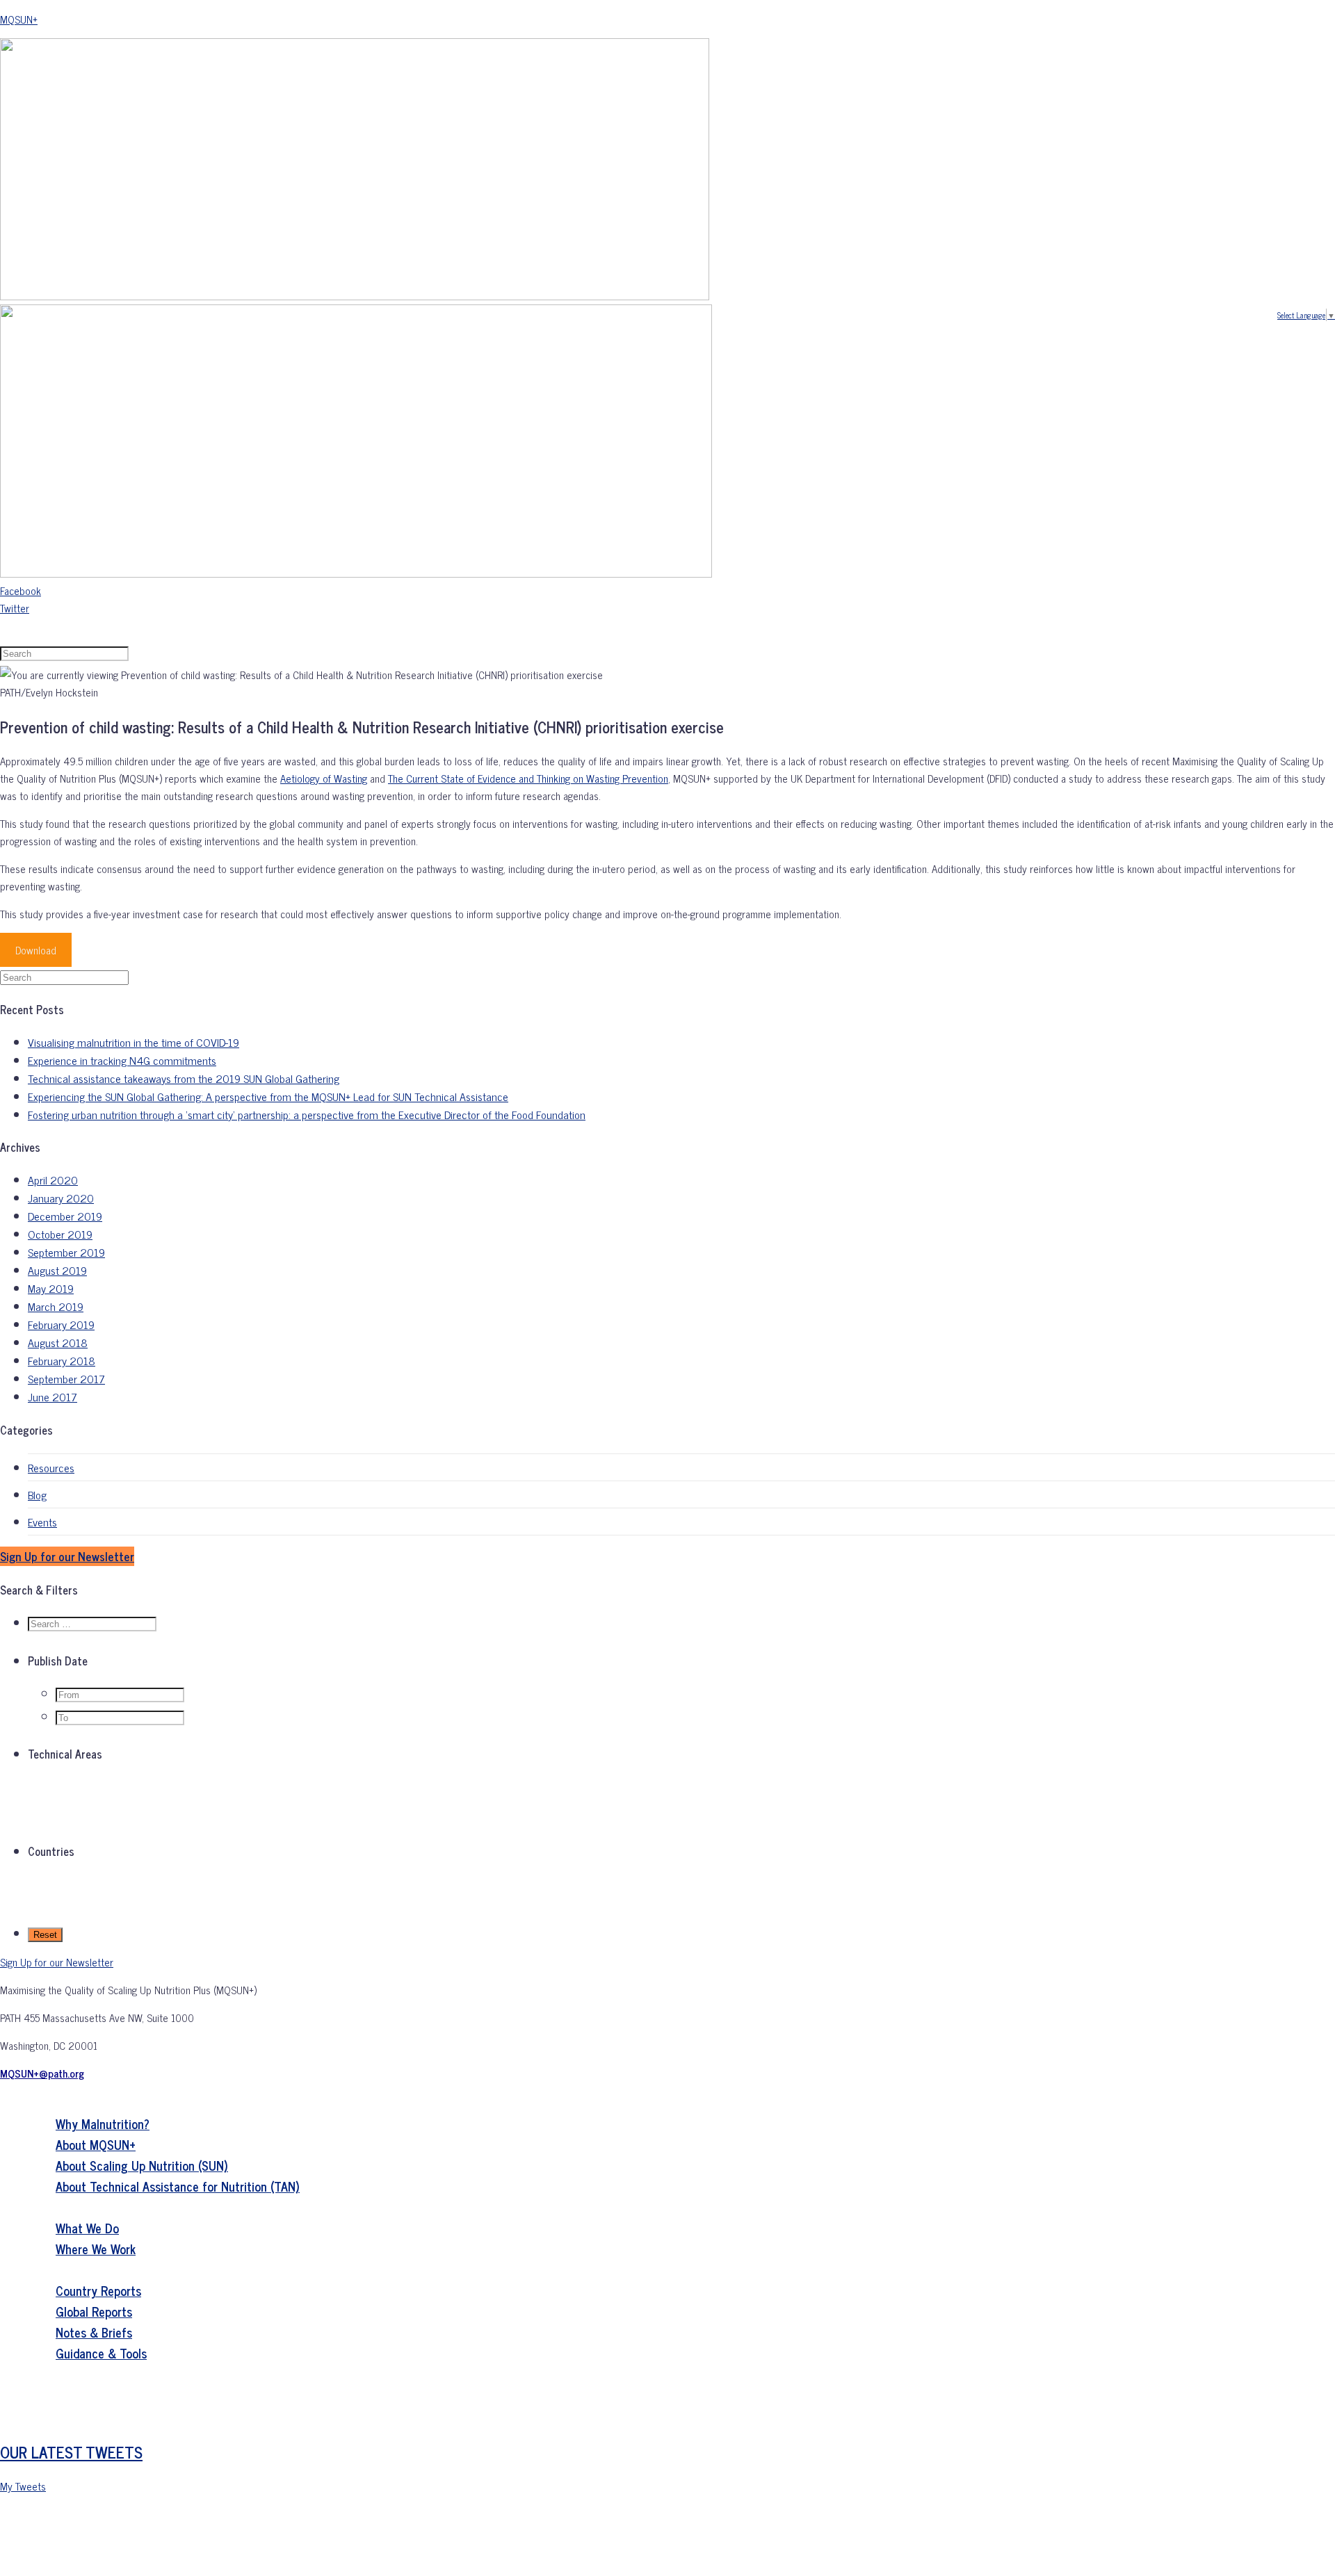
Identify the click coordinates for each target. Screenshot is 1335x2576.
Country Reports (98, 2290)
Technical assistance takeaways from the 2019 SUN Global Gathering (184, 1078)
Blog (37, 1494)
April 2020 (53, 1180)
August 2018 (58, 1342)
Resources (51, 1467)
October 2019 (60, 1234)
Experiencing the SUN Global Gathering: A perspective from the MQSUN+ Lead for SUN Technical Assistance (268, 1096)
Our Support (67, 2207)
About (47, 2103)
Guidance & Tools (101, 2353)
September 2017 (66, 1378)
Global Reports (94, 2311)
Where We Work (96, 2249)
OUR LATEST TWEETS (71, 2452)
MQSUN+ (19, 19)
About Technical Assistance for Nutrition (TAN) (178, 2186)
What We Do (87, 2228)
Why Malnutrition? (103, 2123)
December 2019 (65, 1216)
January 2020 (61, 1198)
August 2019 (57, 1270)
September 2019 (66, 1252)
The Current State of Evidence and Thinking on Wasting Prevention (528, 778)
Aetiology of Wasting (324, 778)
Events (42, 1522)
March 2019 (56, 1306)
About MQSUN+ (96, 2144)
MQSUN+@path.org (42, 2073)
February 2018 (62, 1360)
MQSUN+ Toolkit (76, 2415)
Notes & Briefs (94, 2332)
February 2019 (61, 1324)
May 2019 (51, 1288)
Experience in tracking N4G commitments (122, 1060)
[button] (67, 1556)
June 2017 (52, 1396)
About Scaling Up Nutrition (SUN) (142, 2165)
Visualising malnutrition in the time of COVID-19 (133, 1042)
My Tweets (23, 2486)
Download (36, 950)
